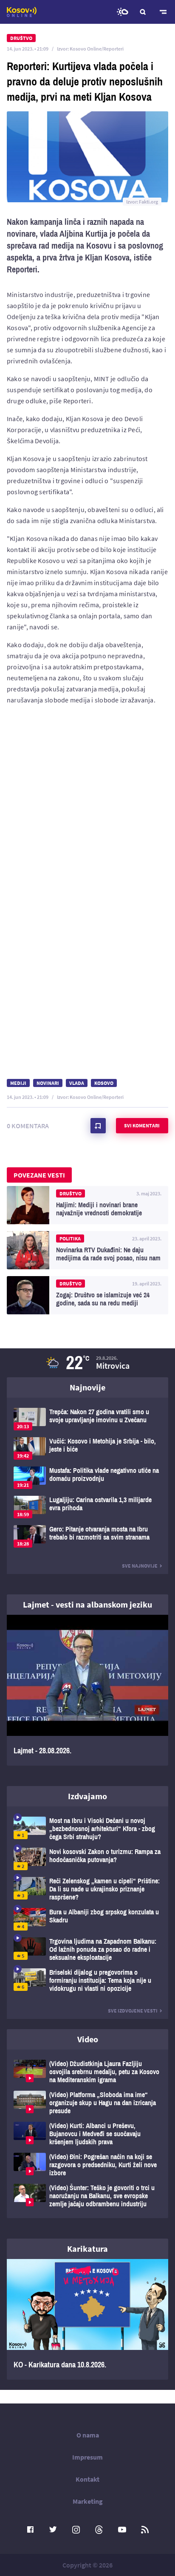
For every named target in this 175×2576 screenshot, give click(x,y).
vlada (77, 1083)
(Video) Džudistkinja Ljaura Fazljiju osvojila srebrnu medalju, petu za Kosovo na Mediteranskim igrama (87, 2072)
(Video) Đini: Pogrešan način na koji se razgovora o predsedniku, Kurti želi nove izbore (87, 2165)
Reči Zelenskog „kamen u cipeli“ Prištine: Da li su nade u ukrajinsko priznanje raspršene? (87, 1889)
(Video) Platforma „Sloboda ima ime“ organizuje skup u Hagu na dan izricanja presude (87, 2103)
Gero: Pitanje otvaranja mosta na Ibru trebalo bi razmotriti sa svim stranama (87, 1536)
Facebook (30, 2530)
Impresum (87, 2457)
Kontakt (87, 2479)
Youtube (122, 2530)
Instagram (76, 2530)
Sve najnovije (140, 1566)
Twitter (53, 2530)
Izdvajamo (87, 1796)
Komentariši (98, 1126)
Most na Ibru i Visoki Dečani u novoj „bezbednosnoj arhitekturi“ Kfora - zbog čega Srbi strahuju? (87, 1829)
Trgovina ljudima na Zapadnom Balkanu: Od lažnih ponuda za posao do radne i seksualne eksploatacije (87, 1949)
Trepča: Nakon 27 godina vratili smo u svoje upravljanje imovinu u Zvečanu (87, 1419)
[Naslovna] (22, 12)
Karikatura (87, 2249)
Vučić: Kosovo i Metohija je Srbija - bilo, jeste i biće (87, 1448)
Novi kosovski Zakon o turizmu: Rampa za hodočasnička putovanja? (87, 1859)
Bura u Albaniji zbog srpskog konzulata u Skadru (87, 1919)
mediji (18, 1083)
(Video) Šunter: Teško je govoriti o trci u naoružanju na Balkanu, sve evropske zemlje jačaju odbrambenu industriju (87, 2196)
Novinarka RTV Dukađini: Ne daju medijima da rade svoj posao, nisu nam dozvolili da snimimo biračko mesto (87, 1250)
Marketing (88, 2501)
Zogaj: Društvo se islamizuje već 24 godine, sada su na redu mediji (87, 1295)
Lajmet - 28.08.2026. (87, 1690)
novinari (48, 1083)
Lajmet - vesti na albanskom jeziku (87, 1604)
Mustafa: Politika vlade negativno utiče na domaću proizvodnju (87, 1478)
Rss (145, 2530)
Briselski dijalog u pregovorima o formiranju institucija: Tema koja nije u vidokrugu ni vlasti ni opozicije (87, 1980)
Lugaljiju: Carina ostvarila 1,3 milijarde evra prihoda (87, 1507)
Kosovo (104, 1083)
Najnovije (87, 1387)
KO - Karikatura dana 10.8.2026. (87, 2319)
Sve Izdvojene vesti (133, 2011)
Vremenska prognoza (122, 12)
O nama (88, 2435)
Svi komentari (142, 1125)
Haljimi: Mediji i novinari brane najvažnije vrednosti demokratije (87, 1205)
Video (88, 2039)
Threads (99, 2530)
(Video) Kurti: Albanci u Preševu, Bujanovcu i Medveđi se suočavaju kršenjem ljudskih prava (87, 2134)
